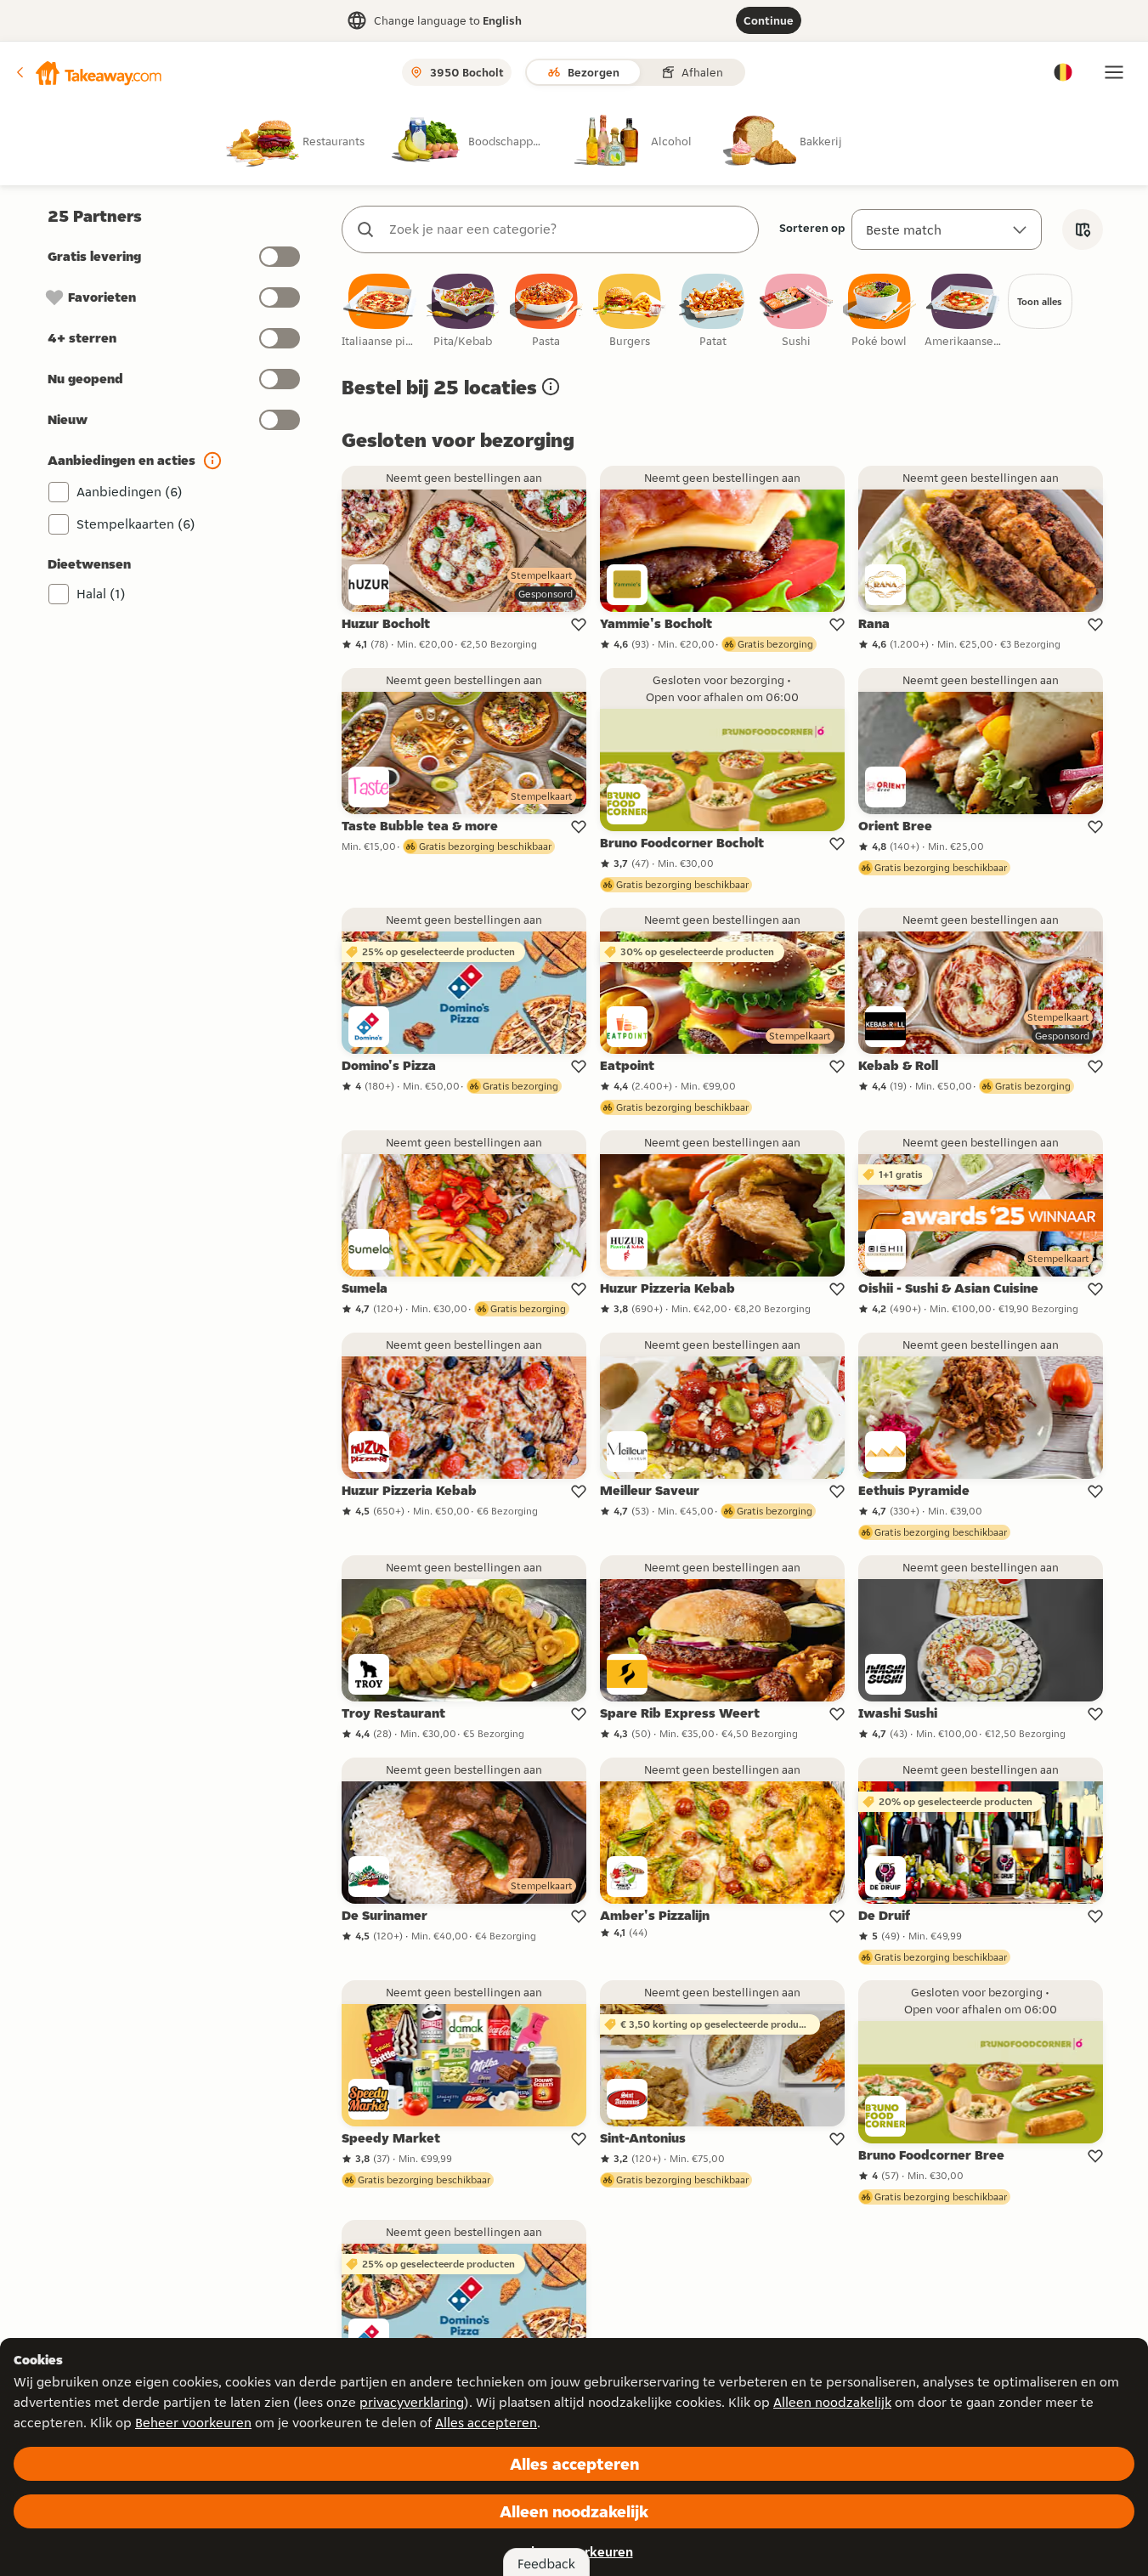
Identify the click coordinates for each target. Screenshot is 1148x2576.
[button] (88, 72)
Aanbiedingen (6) (130, 492)
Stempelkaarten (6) (136, 524)
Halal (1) (101, 594)
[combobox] (567, 229)
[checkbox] (380, 311)
